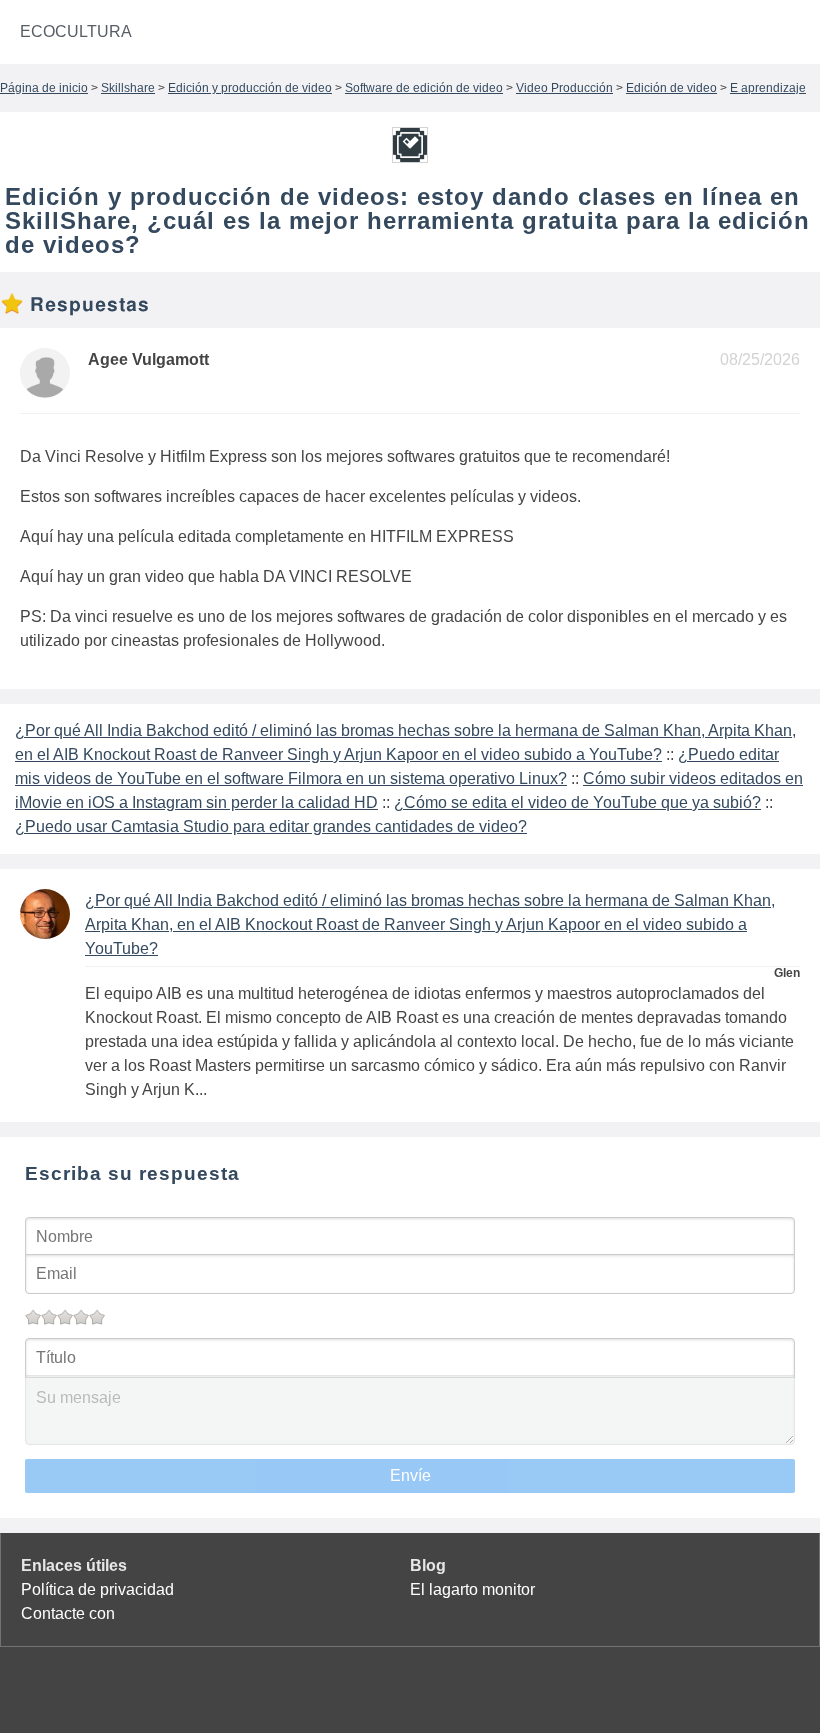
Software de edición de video (424, 88)
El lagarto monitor (472, 1589)
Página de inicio (44, 88)
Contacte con (68, 1613)
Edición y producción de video (250, 88)
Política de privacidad (97, 1589)
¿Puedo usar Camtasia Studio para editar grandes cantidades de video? (271, 826)
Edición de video (671, 88)
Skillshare (128, 88)
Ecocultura (76, 31)
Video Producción (564, 88)
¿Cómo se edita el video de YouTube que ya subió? (577, 802)
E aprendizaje (768, 88)
